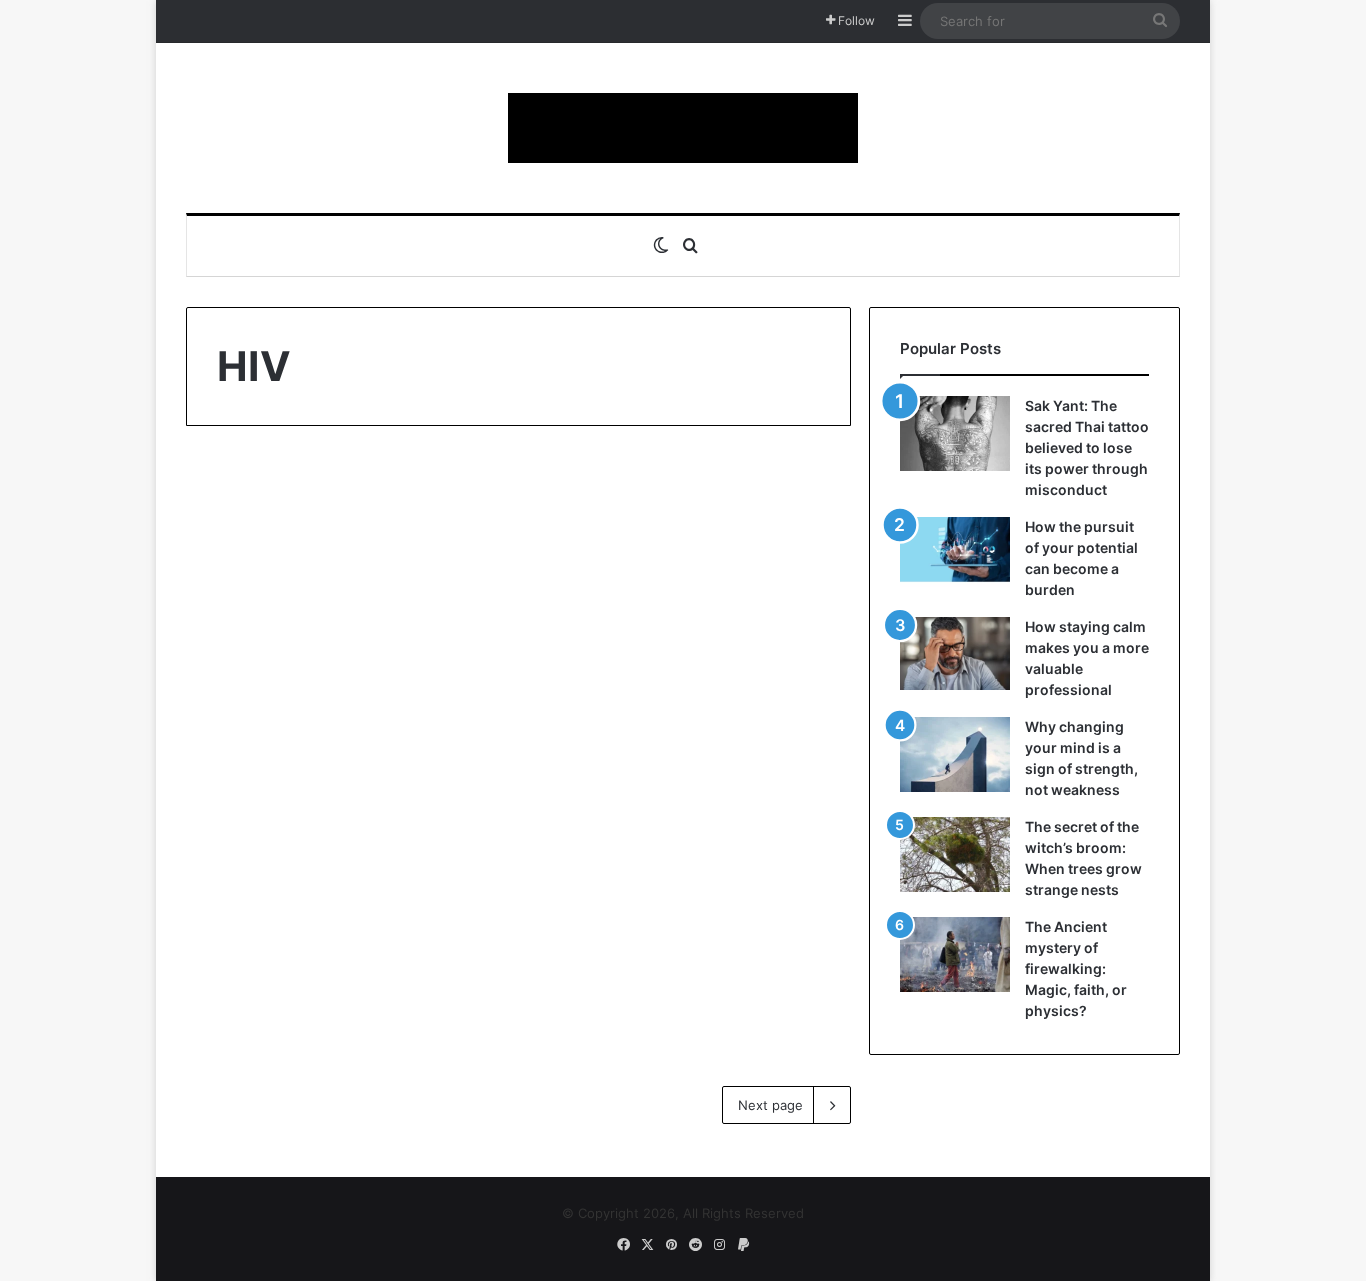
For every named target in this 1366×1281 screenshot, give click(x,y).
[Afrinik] (683, 128)
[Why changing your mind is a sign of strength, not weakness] (955, 754)
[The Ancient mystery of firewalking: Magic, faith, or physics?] (955, 954)
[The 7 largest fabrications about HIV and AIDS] (345, 775)
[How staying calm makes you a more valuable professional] (955, 653)
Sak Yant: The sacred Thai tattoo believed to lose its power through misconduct (1087, 447)
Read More (278, 977)
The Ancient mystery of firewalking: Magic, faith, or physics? (1076, 968)
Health (248, 500)
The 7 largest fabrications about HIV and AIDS (336, 569)
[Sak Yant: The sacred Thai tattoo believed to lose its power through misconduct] (955, 433)
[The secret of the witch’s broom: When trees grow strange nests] (955, 854)
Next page (770, 1105)
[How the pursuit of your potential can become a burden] (955, 553)
